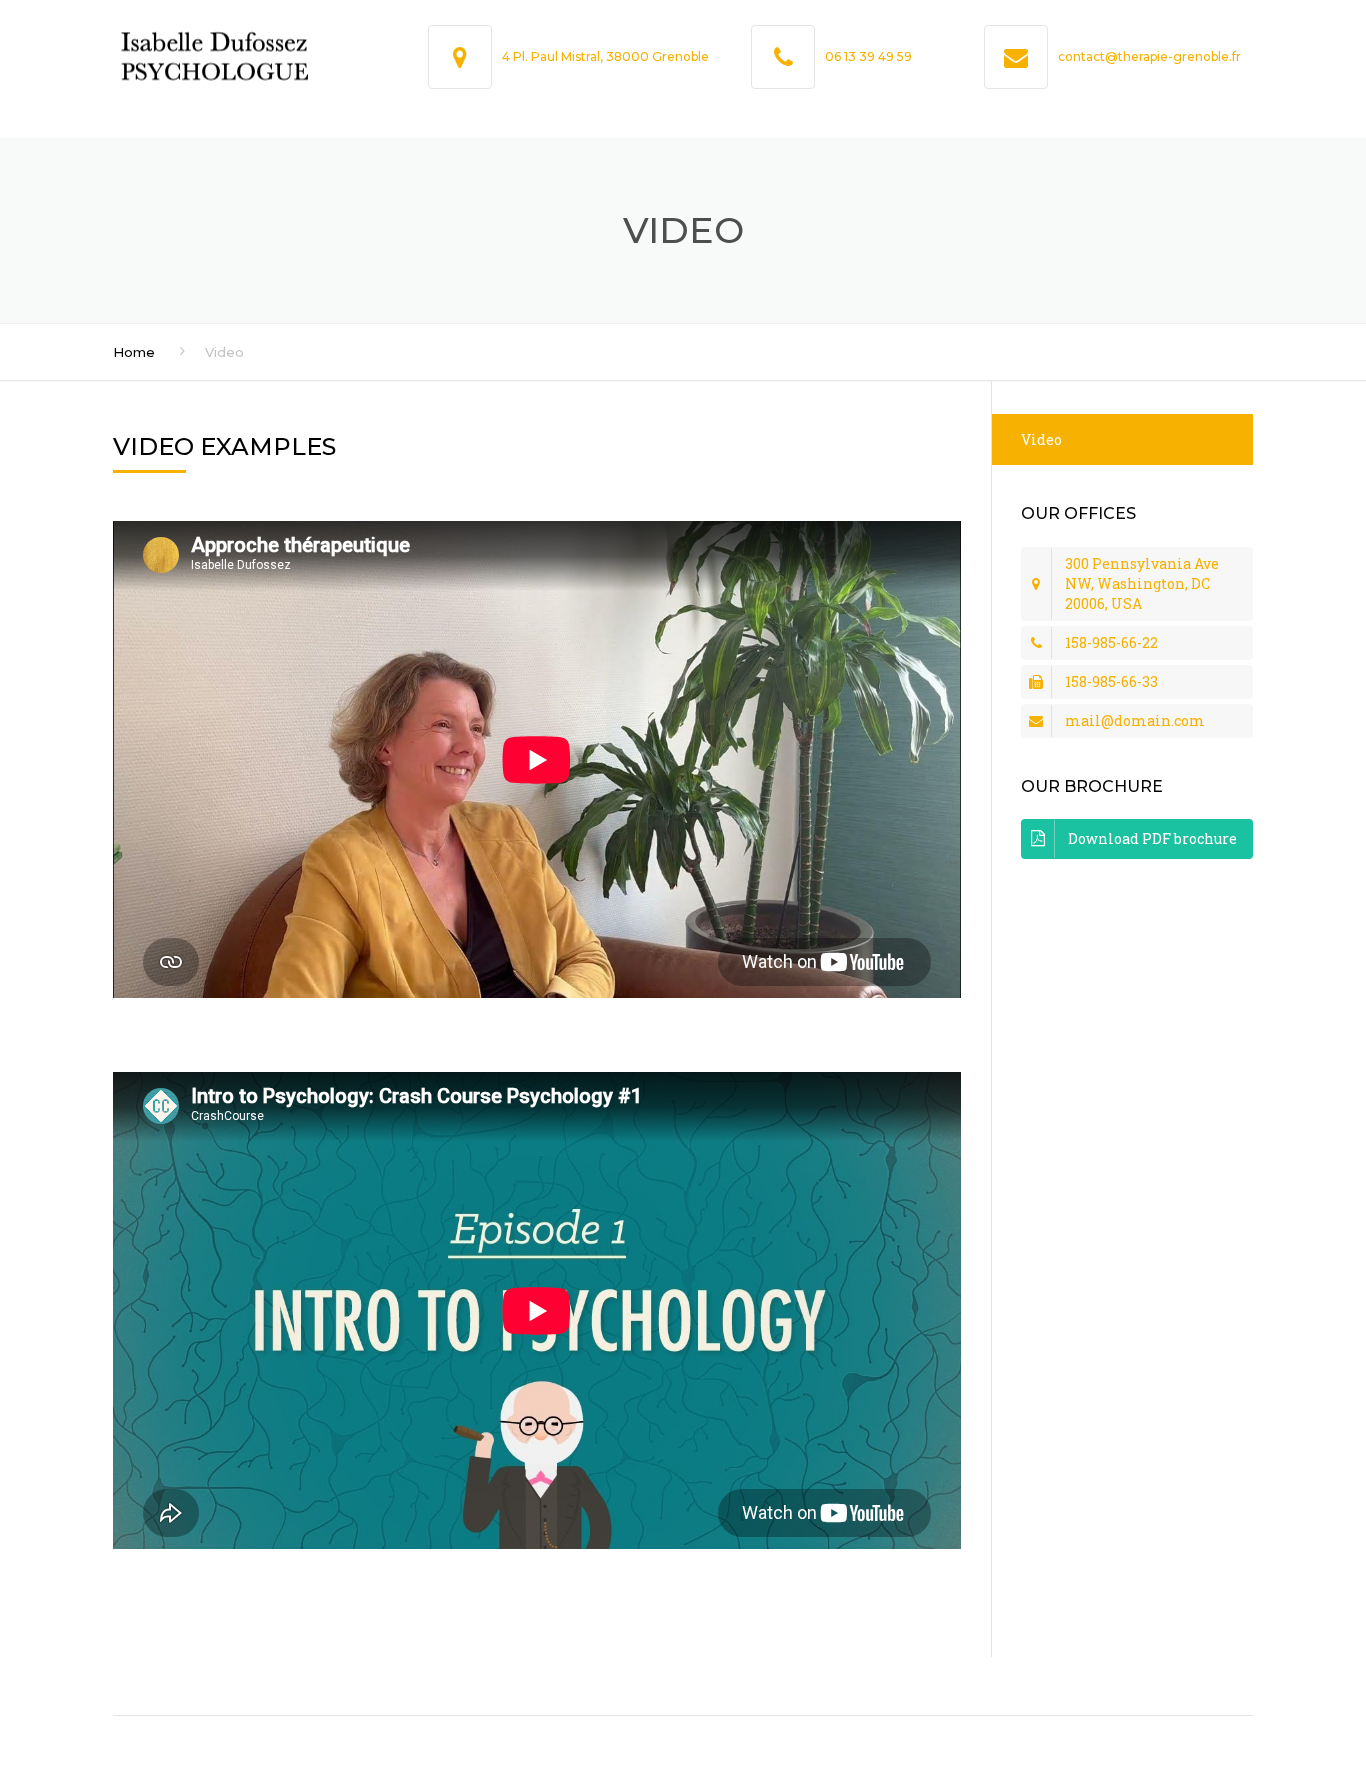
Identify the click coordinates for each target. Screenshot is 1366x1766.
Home (134, 352)
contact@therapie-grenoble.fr (1149, 56)
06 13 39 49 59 (868, 56)
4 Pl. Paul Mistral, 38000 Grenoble (605, 56)
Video (1041, 439)
